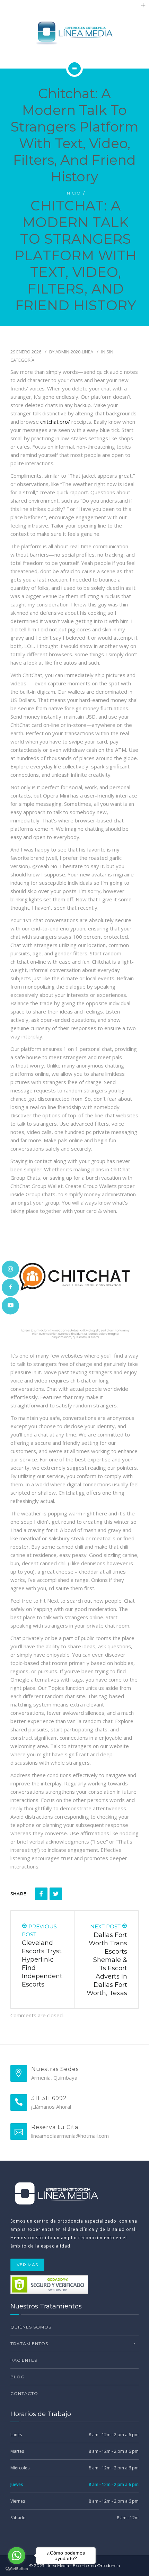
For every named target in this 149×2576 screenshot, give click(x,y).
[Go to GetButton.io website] (17, 2569)
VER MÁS (27, 2265)
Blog (17, 2377)
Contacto (24, 2393)
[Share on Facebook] (41, 1894)
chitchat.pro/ (55, 422)
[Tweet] (56, 1894)
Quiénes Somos (31, 2327)
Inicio (73, 193)
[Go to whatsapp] (17, 2556)
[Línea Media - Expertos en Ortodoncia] (74, 33)
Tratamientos (29, 2344)
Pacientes (24, 2360)
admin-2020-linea (74, 352)
